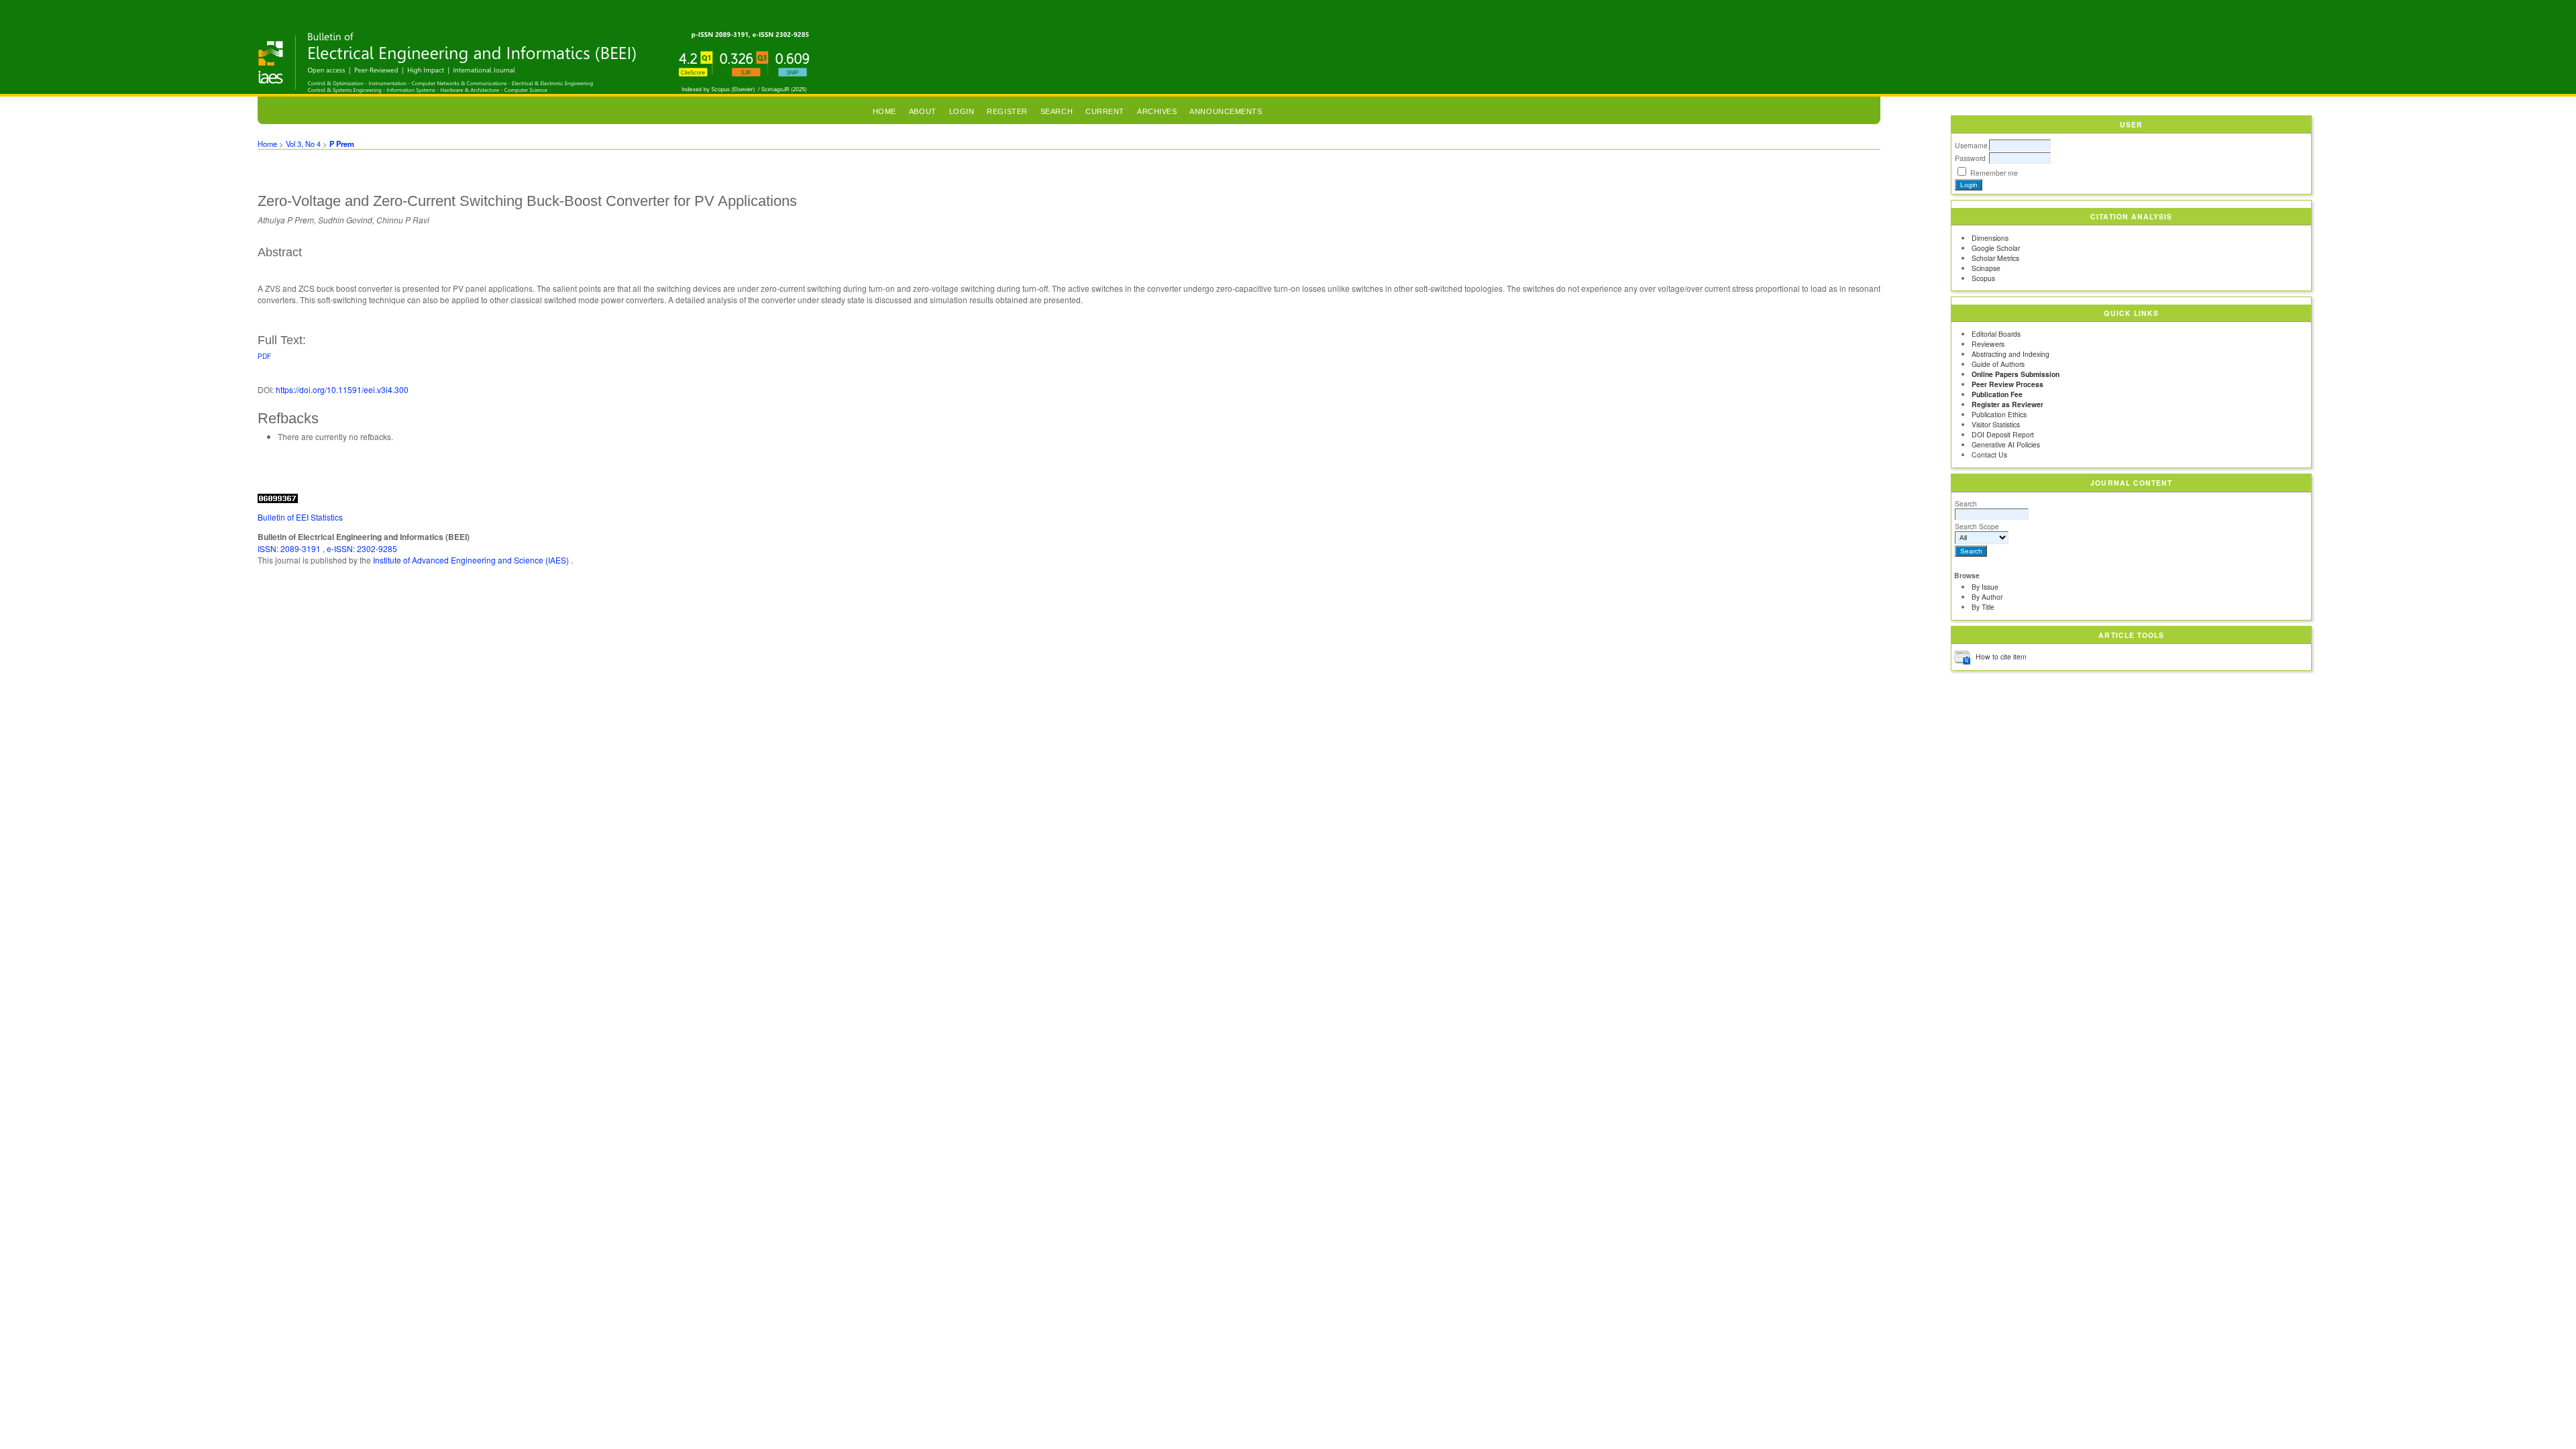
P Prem (342, 144)
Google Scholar (1996, 248)
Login (962, 111)
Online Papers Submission (2016, 374)
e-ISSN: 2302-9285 (362, 548)
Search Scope (1977, 526)
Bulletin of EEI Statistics (300, 517)
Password (1970, 158)
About (923, 111)
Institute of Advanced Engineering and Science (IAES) (472, 560)
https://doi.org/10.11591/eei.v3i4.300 (342, 389)
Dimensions (1990, 238)
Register (1007, 111)
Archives (1157, 111)
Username (1971, 145)
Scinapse (1986, 268)
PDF (264, 356)
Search (1966, 503)
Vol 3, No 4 (303, 144)
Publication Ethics (1999, 414)
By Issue (1985, 587)
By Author (1987, 597)
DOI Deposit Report (2003, 434)
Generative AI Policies (2006, 444)
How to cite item (2001, 656)
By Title (1983, 607)
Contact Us (1989, 454)
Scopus (1983, 278)
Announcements (1226, 111)
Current (1105, 111)
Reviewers (1988, 344)
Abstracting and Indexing (2010, 354)
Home (884, 111)
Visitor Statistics (1996, 424)
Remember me (1994, 173)
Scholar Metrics (1995, 258)
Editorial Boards (1996, 334)
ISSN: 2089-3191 (290, 548)
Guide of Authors (1998, 364)
